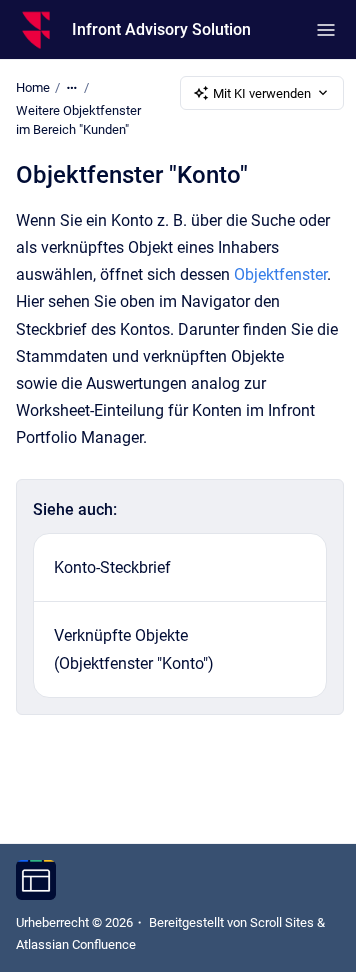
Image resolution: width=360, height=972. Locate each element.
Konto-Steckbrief (112, 567)
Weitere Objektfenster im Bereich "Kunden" (78, 120)
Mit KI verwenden (262, 93)
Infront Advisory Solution (161, 29)
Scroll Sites (282, 922)
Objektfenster (280, 274)
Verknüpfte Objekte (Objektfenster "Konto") (134, 649)
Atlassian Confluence (76, 944)
